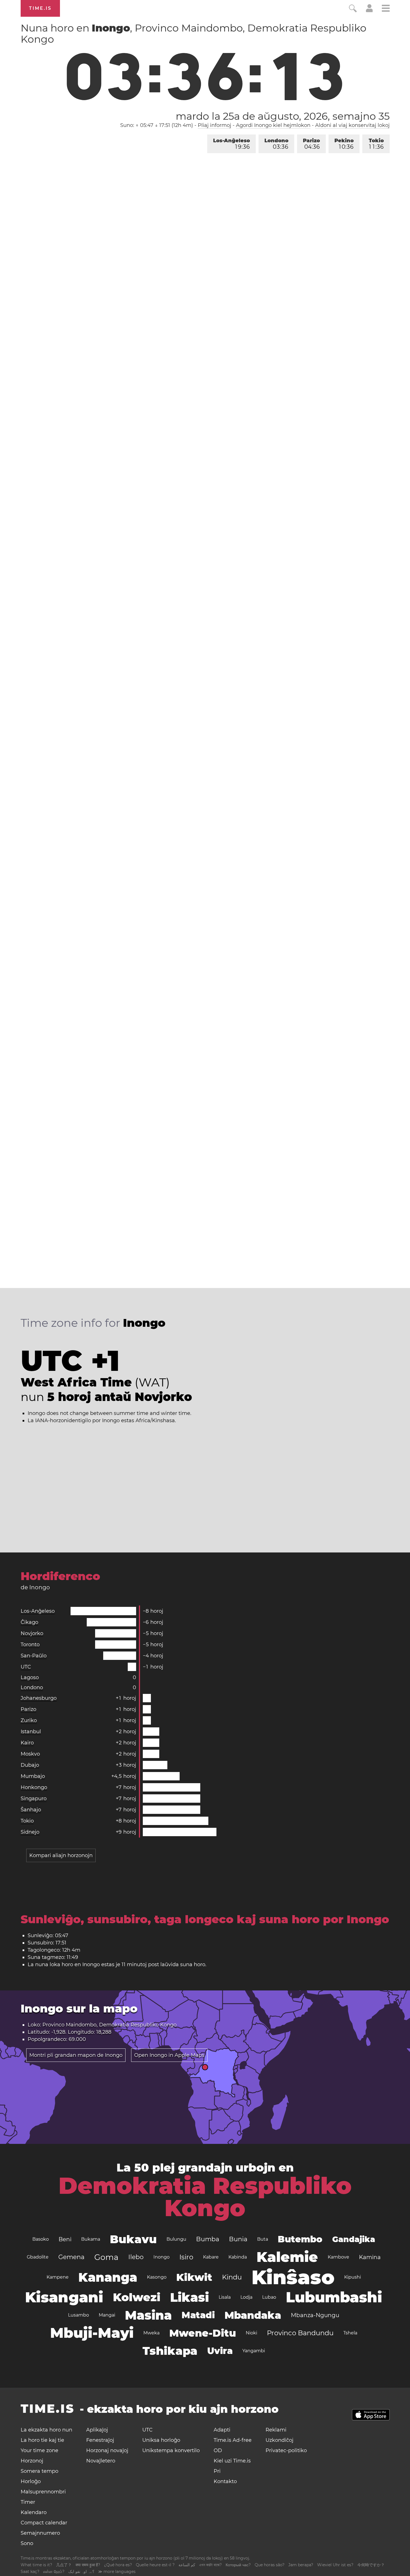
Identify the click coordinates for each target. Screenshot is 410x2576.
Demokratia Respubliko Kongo (205, 2197)
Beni (65, 2239)
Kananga (108, 2277)
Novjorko (32, 1633)
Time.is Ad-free (233, 2440)
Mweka (151, 2333)
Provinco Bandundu (300, 2333)
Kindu (232, 2277)
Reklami (276, 2430)
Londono (276, 144)
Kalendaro (34, 2512)
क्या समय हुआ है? (88, 2565)
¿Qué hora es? (118, 2565)
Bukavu (133, 2239)
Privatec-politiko (286, 2450)
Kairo (27, 1743)
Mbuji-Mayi (92, 2333)
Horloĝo (31, 2481)
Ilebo (136, 2257)
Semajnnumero (40, 2533)
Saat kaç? (30, 2572)
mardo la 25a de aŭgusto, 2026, (283, 116)
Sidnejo (30, 1832)
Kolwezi (137, 2297)
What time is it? (36, 2565)
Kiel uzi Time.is (232, 2461)
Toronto (30, 1645)
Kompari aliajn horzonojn (61, 1855)
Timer (28, 2502)
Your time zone (39, 2450)
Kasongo (157, 2277)
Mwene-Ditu (203, 2333)
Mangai (107, 2315)
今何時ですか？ (371, 2565)
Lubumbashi (334, 2297)
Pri (217, 2471)
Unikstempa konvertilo (171, 2450)
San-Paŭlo (34, 1656)
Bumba (208, 2239)
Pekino (344, 144)
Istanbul (31, 1732)
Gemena (71, 2257)
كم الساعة (187, 2565)
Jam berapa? (301, 2565)
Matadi (198, 2315)
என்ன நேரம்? (54, 2572)
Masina (148, 2315)
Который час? (238, 2565)
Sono (27, 2543)
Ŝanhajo (31, 1810)
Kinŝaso (293, 2277)
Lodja (246, 2297)
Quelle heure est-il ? (155, 2565)
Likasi (190, 2297)
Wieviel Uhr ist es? (335, 2565)
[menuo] (386, 9)
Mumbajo (33, 1776)
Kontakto (225, 2481)
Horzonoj (32, 2461)
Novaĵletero (101, 2461)
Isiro (186, 2257)
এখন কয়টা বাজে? (210, 2565)
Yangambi (254, 2351)
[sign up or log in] (369, 11)
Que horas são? (270, 2565)
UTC (26, 1667)
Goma (106, 2257)
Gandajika (354, 2239)
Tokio (376, 144)
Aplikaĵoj (97, 2430)
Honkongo (34, 1787)
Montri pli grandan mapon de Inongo (76, 2055)
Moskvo (30, 1754)
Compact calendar (44, 2523)
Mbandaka (253, 2315)
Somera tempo (39, 2471)
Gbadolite (38, 2257)
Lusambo (79, 2315)
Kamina (370, 2257)
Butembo (300, 2239)
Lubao (269, 2297)
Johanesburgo (39, 1698)
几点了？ (64, 2565)
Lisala (225, 2297)
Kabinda (238, 2257)
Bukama (91, 2239)
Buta (263, 2239)
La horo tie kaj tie (42, 2440)
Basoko (41, 2239)
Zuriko (29, 1720)
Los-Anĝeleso (231, 144)
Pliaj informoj (214, 125)
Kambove (338, 2257)
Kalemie (287, 2257)
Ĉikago (29, 1622)
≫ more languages (117, 2572)
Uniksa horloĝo (161, 2440)
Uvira (220, 2351)
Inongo (161, 2257)
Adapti (222, 2430)
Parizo (311, 144)
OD (218, 2450)
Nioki (251, 2333)
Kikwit (194, 2277)
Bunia (238, 2239)
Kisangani (64, 2297)
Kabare (211, 2257)
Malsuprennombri (43, 2492)
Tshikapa (170, 2351)
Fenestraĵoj (100, 2440)
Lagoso (30, 1677)
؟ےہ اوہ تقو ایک (81, 2572)
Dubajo (30, 1765)
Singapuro (34, 1799)
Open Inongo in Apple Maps (169, 2055)
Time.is (40, 8)
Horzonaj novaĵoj (107, 2450)
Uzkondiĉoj (279, 2440)
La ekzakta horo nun (46, 2430)
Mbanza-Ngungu (315, 2315)
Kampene (58, 2277)
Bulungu (176, 2239)
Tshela (350, 2333)
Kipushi (353, 2277)
